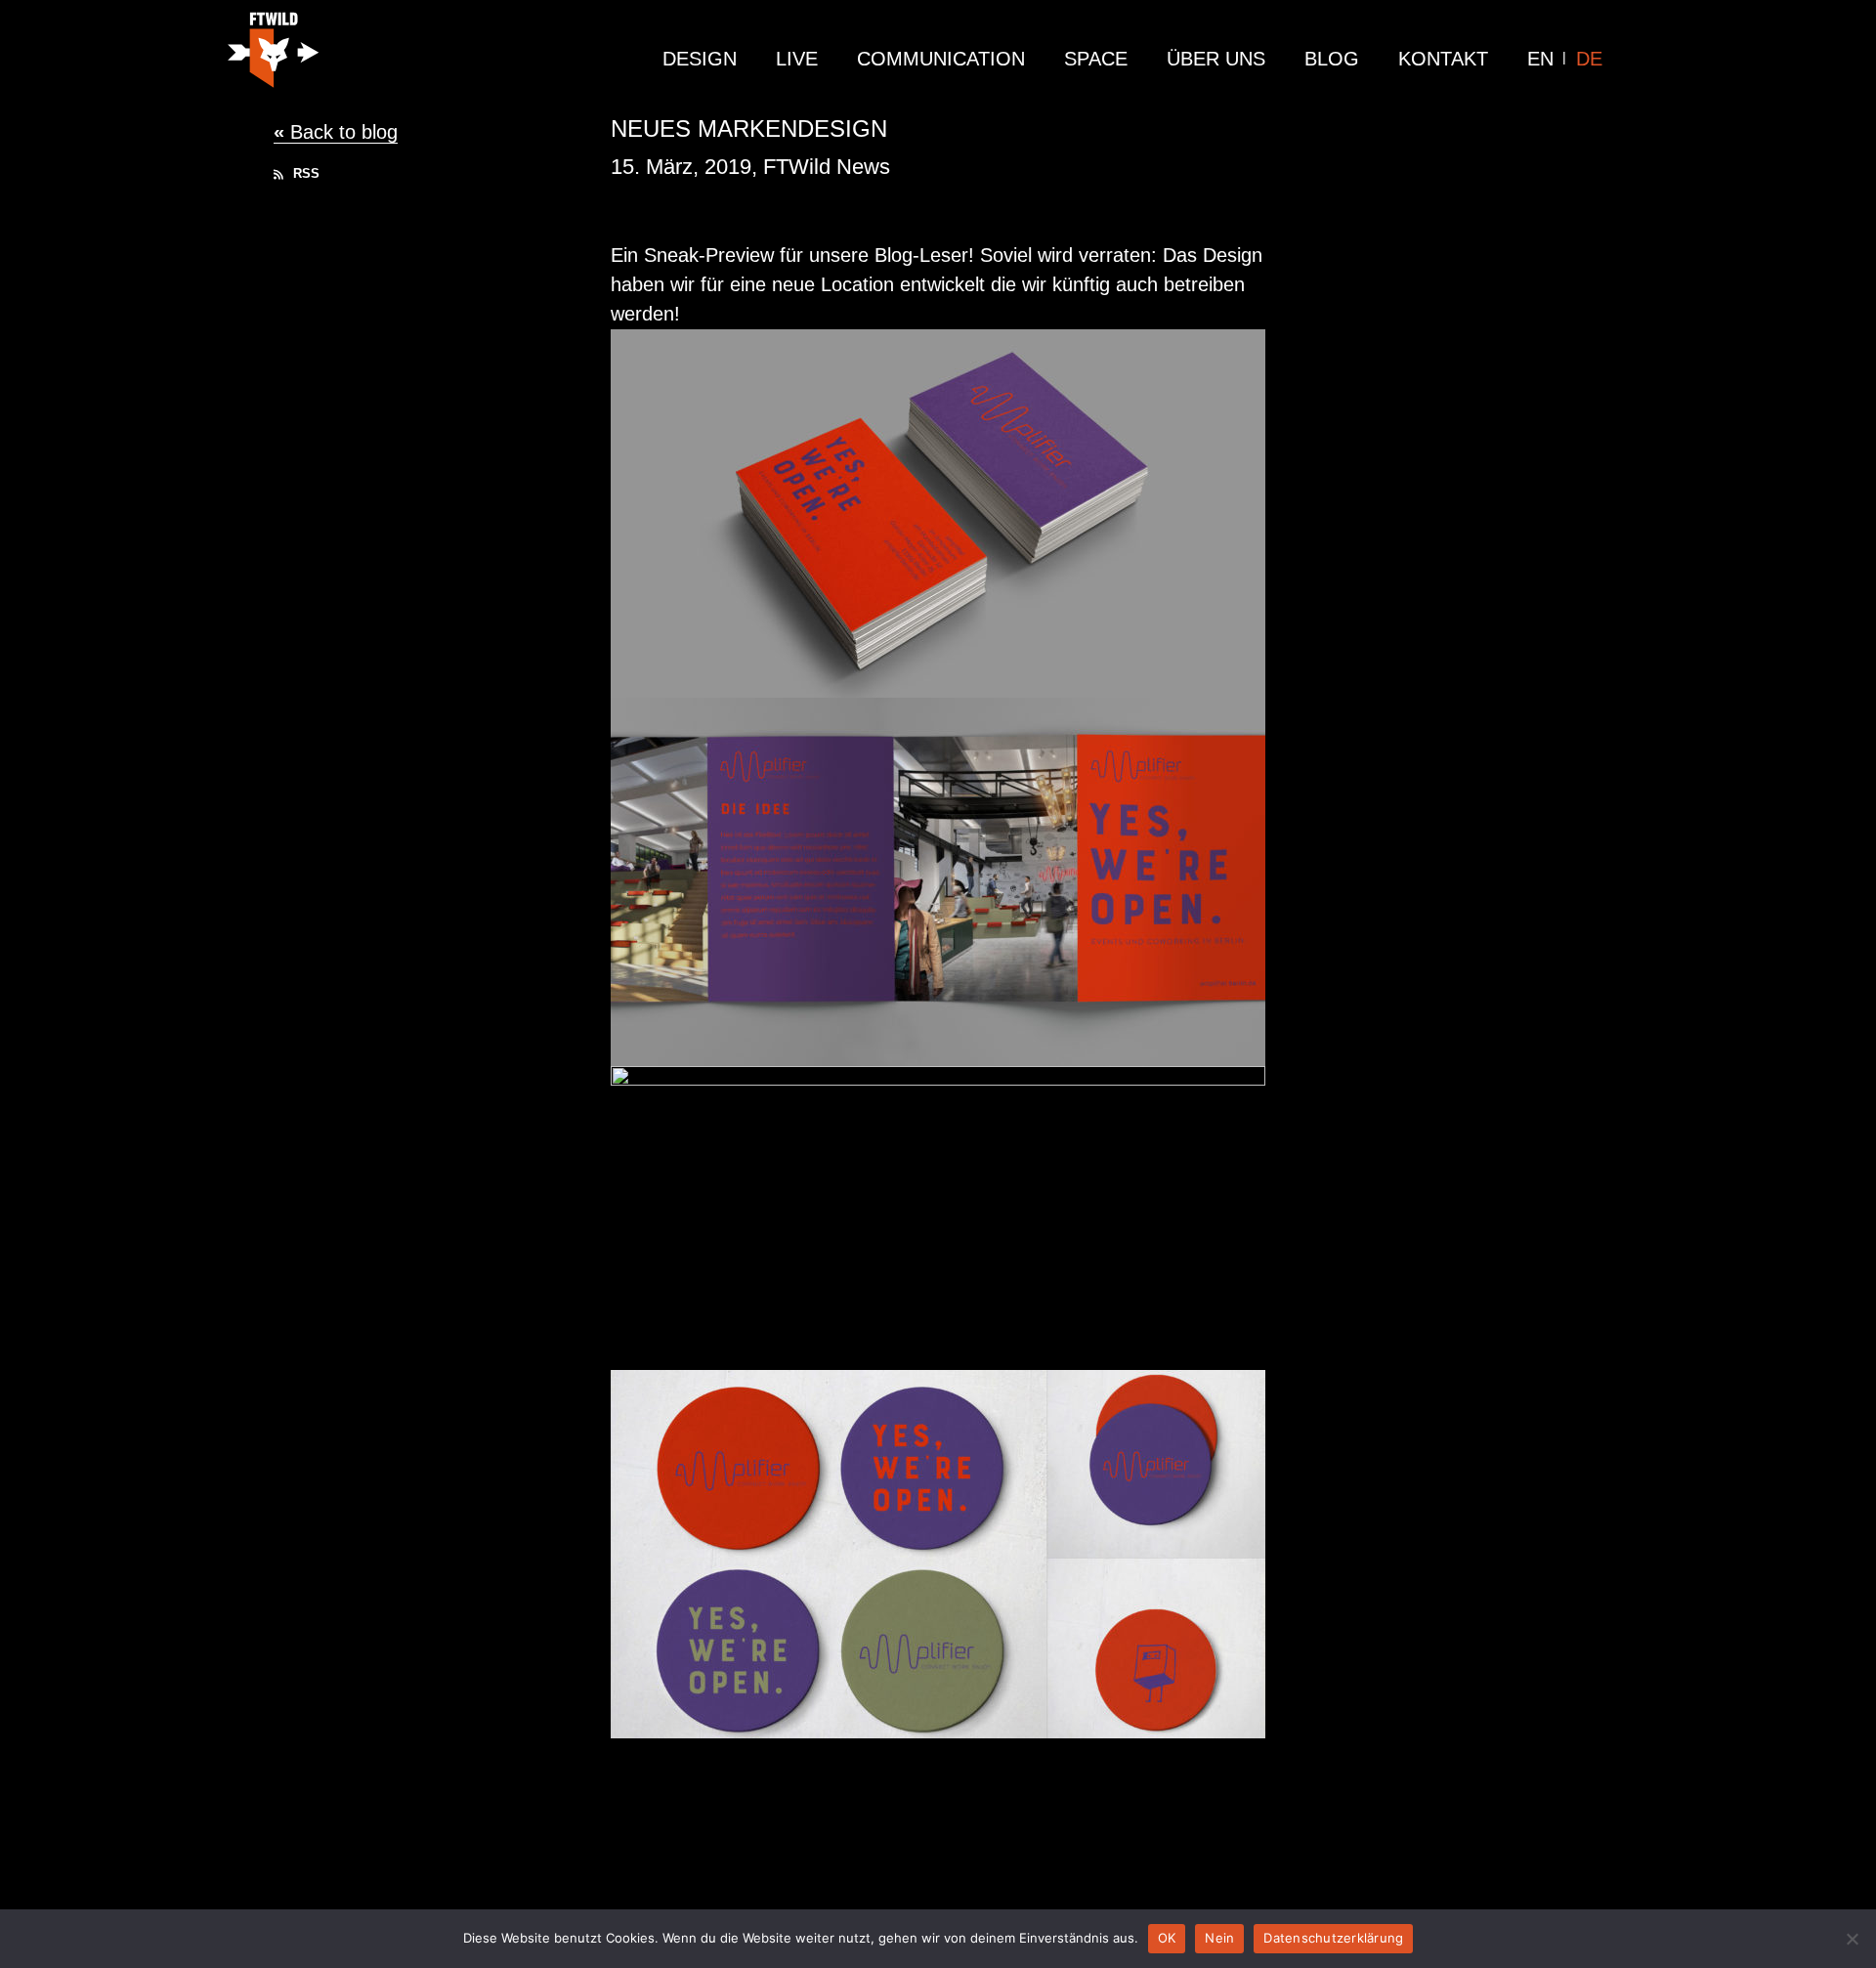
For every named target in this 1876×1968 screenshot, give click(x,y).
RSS (304, 173)
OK (1167, 1938)
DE (1589, 59)
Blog (1332, 59)
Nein (1219, 1938)
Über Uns (1216, 59)
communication (941, 59)
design (700, 59)
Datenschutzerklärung (1333, 1938)
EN (1540, 59)
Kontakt (1443, 59)
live (797, 59)
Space (1096, 59)
